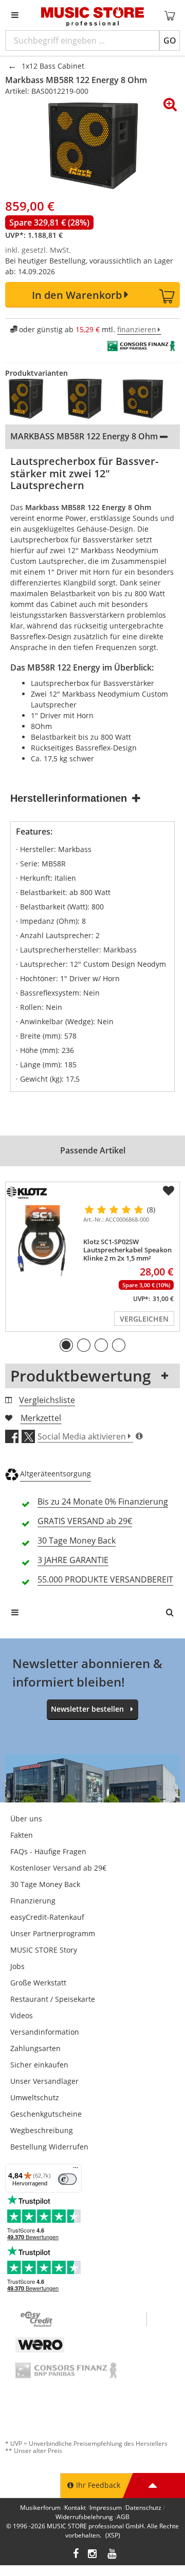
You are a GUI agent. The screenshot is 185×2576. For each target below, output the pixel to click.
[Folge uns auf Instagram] (93, 2555)
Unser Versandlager (44, 2081)
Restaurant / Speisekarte (53, 1999)
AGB (123, 2517)
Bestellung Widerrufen (49, 2147)
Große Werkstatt (38, 1983)
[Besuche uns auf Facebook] (76, 2555)
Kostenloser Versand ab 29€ (58, 1868)
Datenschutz (143, 2508)
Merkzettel (41, 1418)
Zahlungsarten (35, 2048)
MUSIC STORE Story (44, 1950)
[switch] (67, 2179)
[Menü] (76, 2170)
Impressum (106, 2508)
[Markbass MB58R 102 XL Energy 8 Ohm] (146, 399)
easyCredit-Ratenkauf (47, 1917)
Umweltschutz (35, 2097)
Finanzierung (33, 1901)
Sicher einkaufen (39, 2065)
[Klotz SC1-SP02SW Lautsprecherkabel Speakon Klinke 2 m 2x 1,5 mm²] (42, 1241)
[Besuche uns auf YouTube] (113, 2555)
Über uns (26, 1819)
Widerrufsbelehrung (84, 2517)
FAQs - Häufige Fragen (48, 1851)
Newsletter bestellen (87, 1709)
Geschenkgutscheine (46, 2114)
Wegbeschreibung (42, 2130)
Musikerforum (40, 2508)
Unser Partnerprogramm (53, 1933)
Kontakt (75, 2508)
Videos (22, 2015)
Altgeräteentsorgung (55, 1474)
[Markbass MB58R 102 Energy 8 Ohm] (29, 399)
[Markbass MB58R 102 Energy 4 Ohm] (88, 399)
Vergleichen (144, 1319)
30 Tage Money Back (45, 1884)
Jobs (17, 1966)
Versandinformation (45, 2032)
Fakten (22, 1835)
